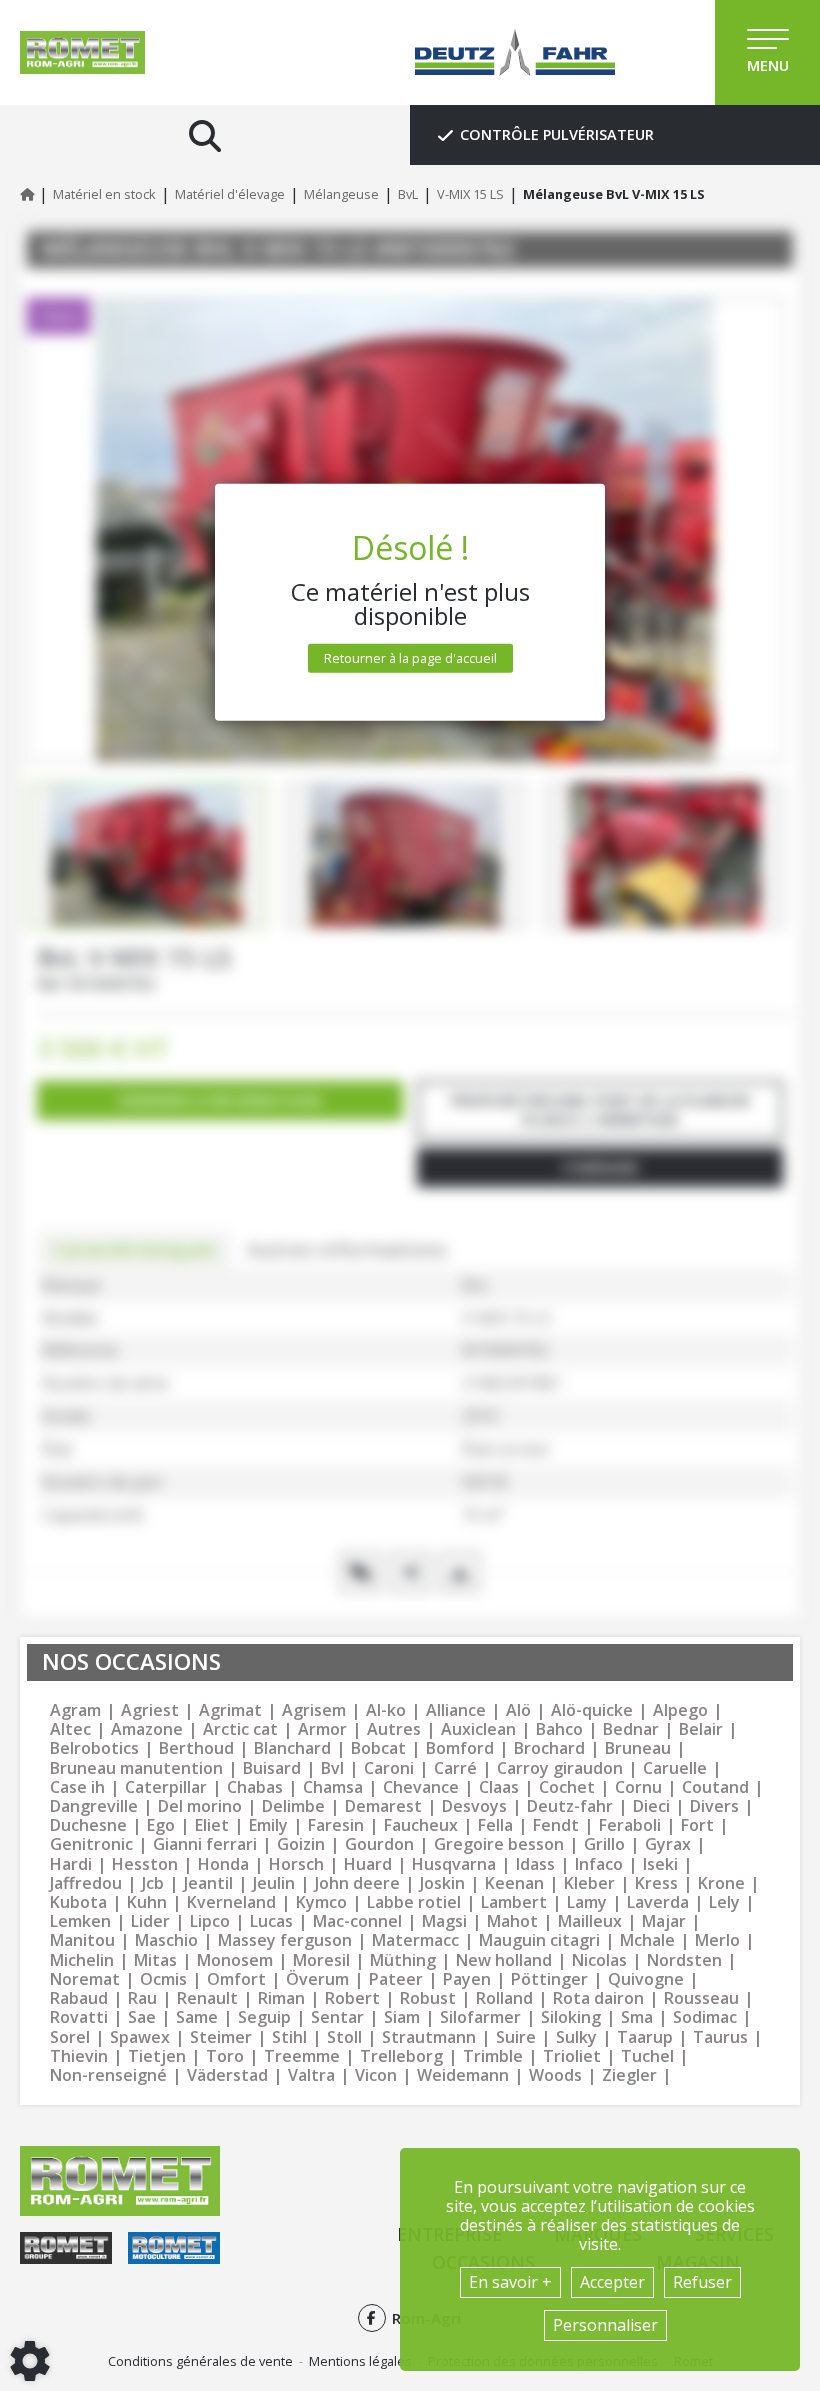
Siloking (571, 2017)
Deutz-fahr (570, 1806)
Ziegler (629, 2075)
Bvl (332, 1768)
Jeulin (274, 1883)
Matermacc (415, 1940)
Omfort (236, 1979)
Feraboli (630, 1825)
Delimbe (293, 1806)
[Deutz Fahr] (515, 52)
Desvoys (474, 1806)
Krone (721, 1883)
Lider (150, 1921)
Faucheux (421, 1825)
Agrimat (230, 1710)
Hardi (71, 1864)
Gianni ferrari (205, 1844)
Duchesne (88, 1825)
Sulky (576, 2037)
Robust (428, 1998)
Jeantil (208, 1883)
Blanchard (292, 1748)
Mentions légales (360, 2361)
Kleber (589, 1883)
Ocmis (163, 1979)
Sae (142, 2017)
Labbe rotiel (414, 1902)
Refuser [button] (702, 2282)
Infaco (599, 1864)
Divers (714, 1806)
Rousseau (701, 1998)
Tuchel (647, 2056)
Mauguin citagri (539, 1940)
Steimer (221, 2037)
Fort (697, 1825)
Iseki (660, 1864)
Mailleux (590, 1921)
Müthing (403, 1960)
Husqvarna (454, 1864)
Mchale (647, 1940)
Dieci (651, 1806)
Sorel (70, 2037)
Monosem (235, 1960)
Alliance (456, 1710)
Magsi (444, 1921)
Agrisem (314, 1710)
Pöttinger (549, 1979)
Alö (518, 1710)
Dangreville (94, 1806)
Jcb (153, 1883)
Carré (455, 1768)
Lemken (80, 1921)
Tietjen (157, 2056)
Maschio (166, 1940)
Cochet (567, 1787)
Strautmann (429, 2037)
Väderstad (227, 2075)
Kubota (78, 1902)
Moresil (321, 1960)
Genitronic (91, 1844)
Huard (368, 1864)
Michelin (82, 1960)
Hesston (145, 1864)
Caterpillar (166, 1787)
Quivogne (646, 1979)
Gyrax (668, 1844)
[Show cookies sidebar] (30, 2361)
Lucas (271, 1921)
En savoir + (510, 2282)
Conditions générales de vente (200, 2361)
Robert (352, 1998)
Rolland (504, 1998)
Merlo (717, 1940)
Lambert (514, 1902)
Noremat (85, 1979)
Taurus (720, 2037)
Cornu (638, 1787)
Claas (499, 1787)
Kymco (321, 1902)
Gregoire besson (499, 1844)
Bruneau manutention (136, 1768)
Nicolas (599, 1960)
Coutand (715, 1787)
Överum (317, 1979)
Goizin (301, 1844)
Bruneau (638, 1748)
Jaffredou (86, 1883)
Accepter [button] (612, 2282)
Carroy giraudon (560, 1768)
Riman (281, 1998)
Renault (207, 1998)
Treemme (302, 2056)
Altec (70, 1729)
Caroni (389, 1768)
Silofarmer (480, 2017)
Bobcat (378, 1748)
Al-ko (386, 1710)
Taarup (645, 2037)
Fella (495, 1825)
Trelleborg (401, 2056)
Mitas (155, 1960)
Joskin (442, 1883)
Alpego (680, 1710)
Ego (161, 1825)
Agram (75, 1710)
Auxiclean (478, 1729)
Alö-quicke (592, 1710)
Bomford (460, 1748)
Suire (516, 2037)
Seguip (264, 2017)
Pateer (396, 1979)
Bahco (559, 1729)
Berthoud (196, 1748)
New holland (504, 1960)
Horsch (296, 1864)
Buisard (272, 1768)
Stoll (344, 2037)
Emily (268, 1825)
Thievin (79, 2056)
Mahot (512, 1921)
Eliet (212, 1825)
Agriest (150, 1710)
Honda (223, 1864)
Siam (402, 2017)
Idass (535, 1864)
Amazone (147, 1729)
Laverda (658, 1902)
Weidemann (463, 2075)
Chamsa (333, 1787)
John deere (357, 1883)
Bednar (631, 1729)
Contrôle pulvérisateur (557, 134)
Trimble (493, 2056)
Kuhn (147, 1902)
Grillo (604, 1844)
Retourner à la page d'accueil (410, 658)
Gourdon (379, 1844)
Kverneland (231, 1902)
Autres (394, 1729)
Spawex (140, 2037)
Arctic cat (240, 1729)
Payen (467, 1979)
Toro (225, 2056)
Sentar (337, 2017)
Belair (701, 1729)
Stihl (289, 2037)
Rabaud (79, 1998)
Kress (656, 1883)
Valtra (311, 2075)
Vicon (376, 2075)
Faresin (336, 1825)
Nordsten (684, 1960)
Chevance (421, 1787)
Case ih (77, 1787)
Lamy (587, 1902)
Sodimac (705, 2017)
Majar (664, 1921)
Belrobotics (94, 1748)
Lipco (210, 1921)
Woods (555, 2075)
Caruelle (675, 1768)
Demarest (383, 1806)
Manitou (82, 1940)
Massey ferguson (285, 1940)
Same (197, 2017)
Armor (322, 1729)
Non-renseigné (108, 2075)
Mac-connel (357, 1921)
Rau (142, 1998)
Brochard (549, 1748)
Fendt (556, 1825)
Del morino (200, 1806)
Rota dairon (598, 1998)
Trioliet (572, 2056)
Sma (637, 2017)
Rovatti (79, 2017)
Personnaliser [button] (605, 2325)
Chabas (255, 1787)
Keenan (514, 1883)
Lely (724, 1902)
